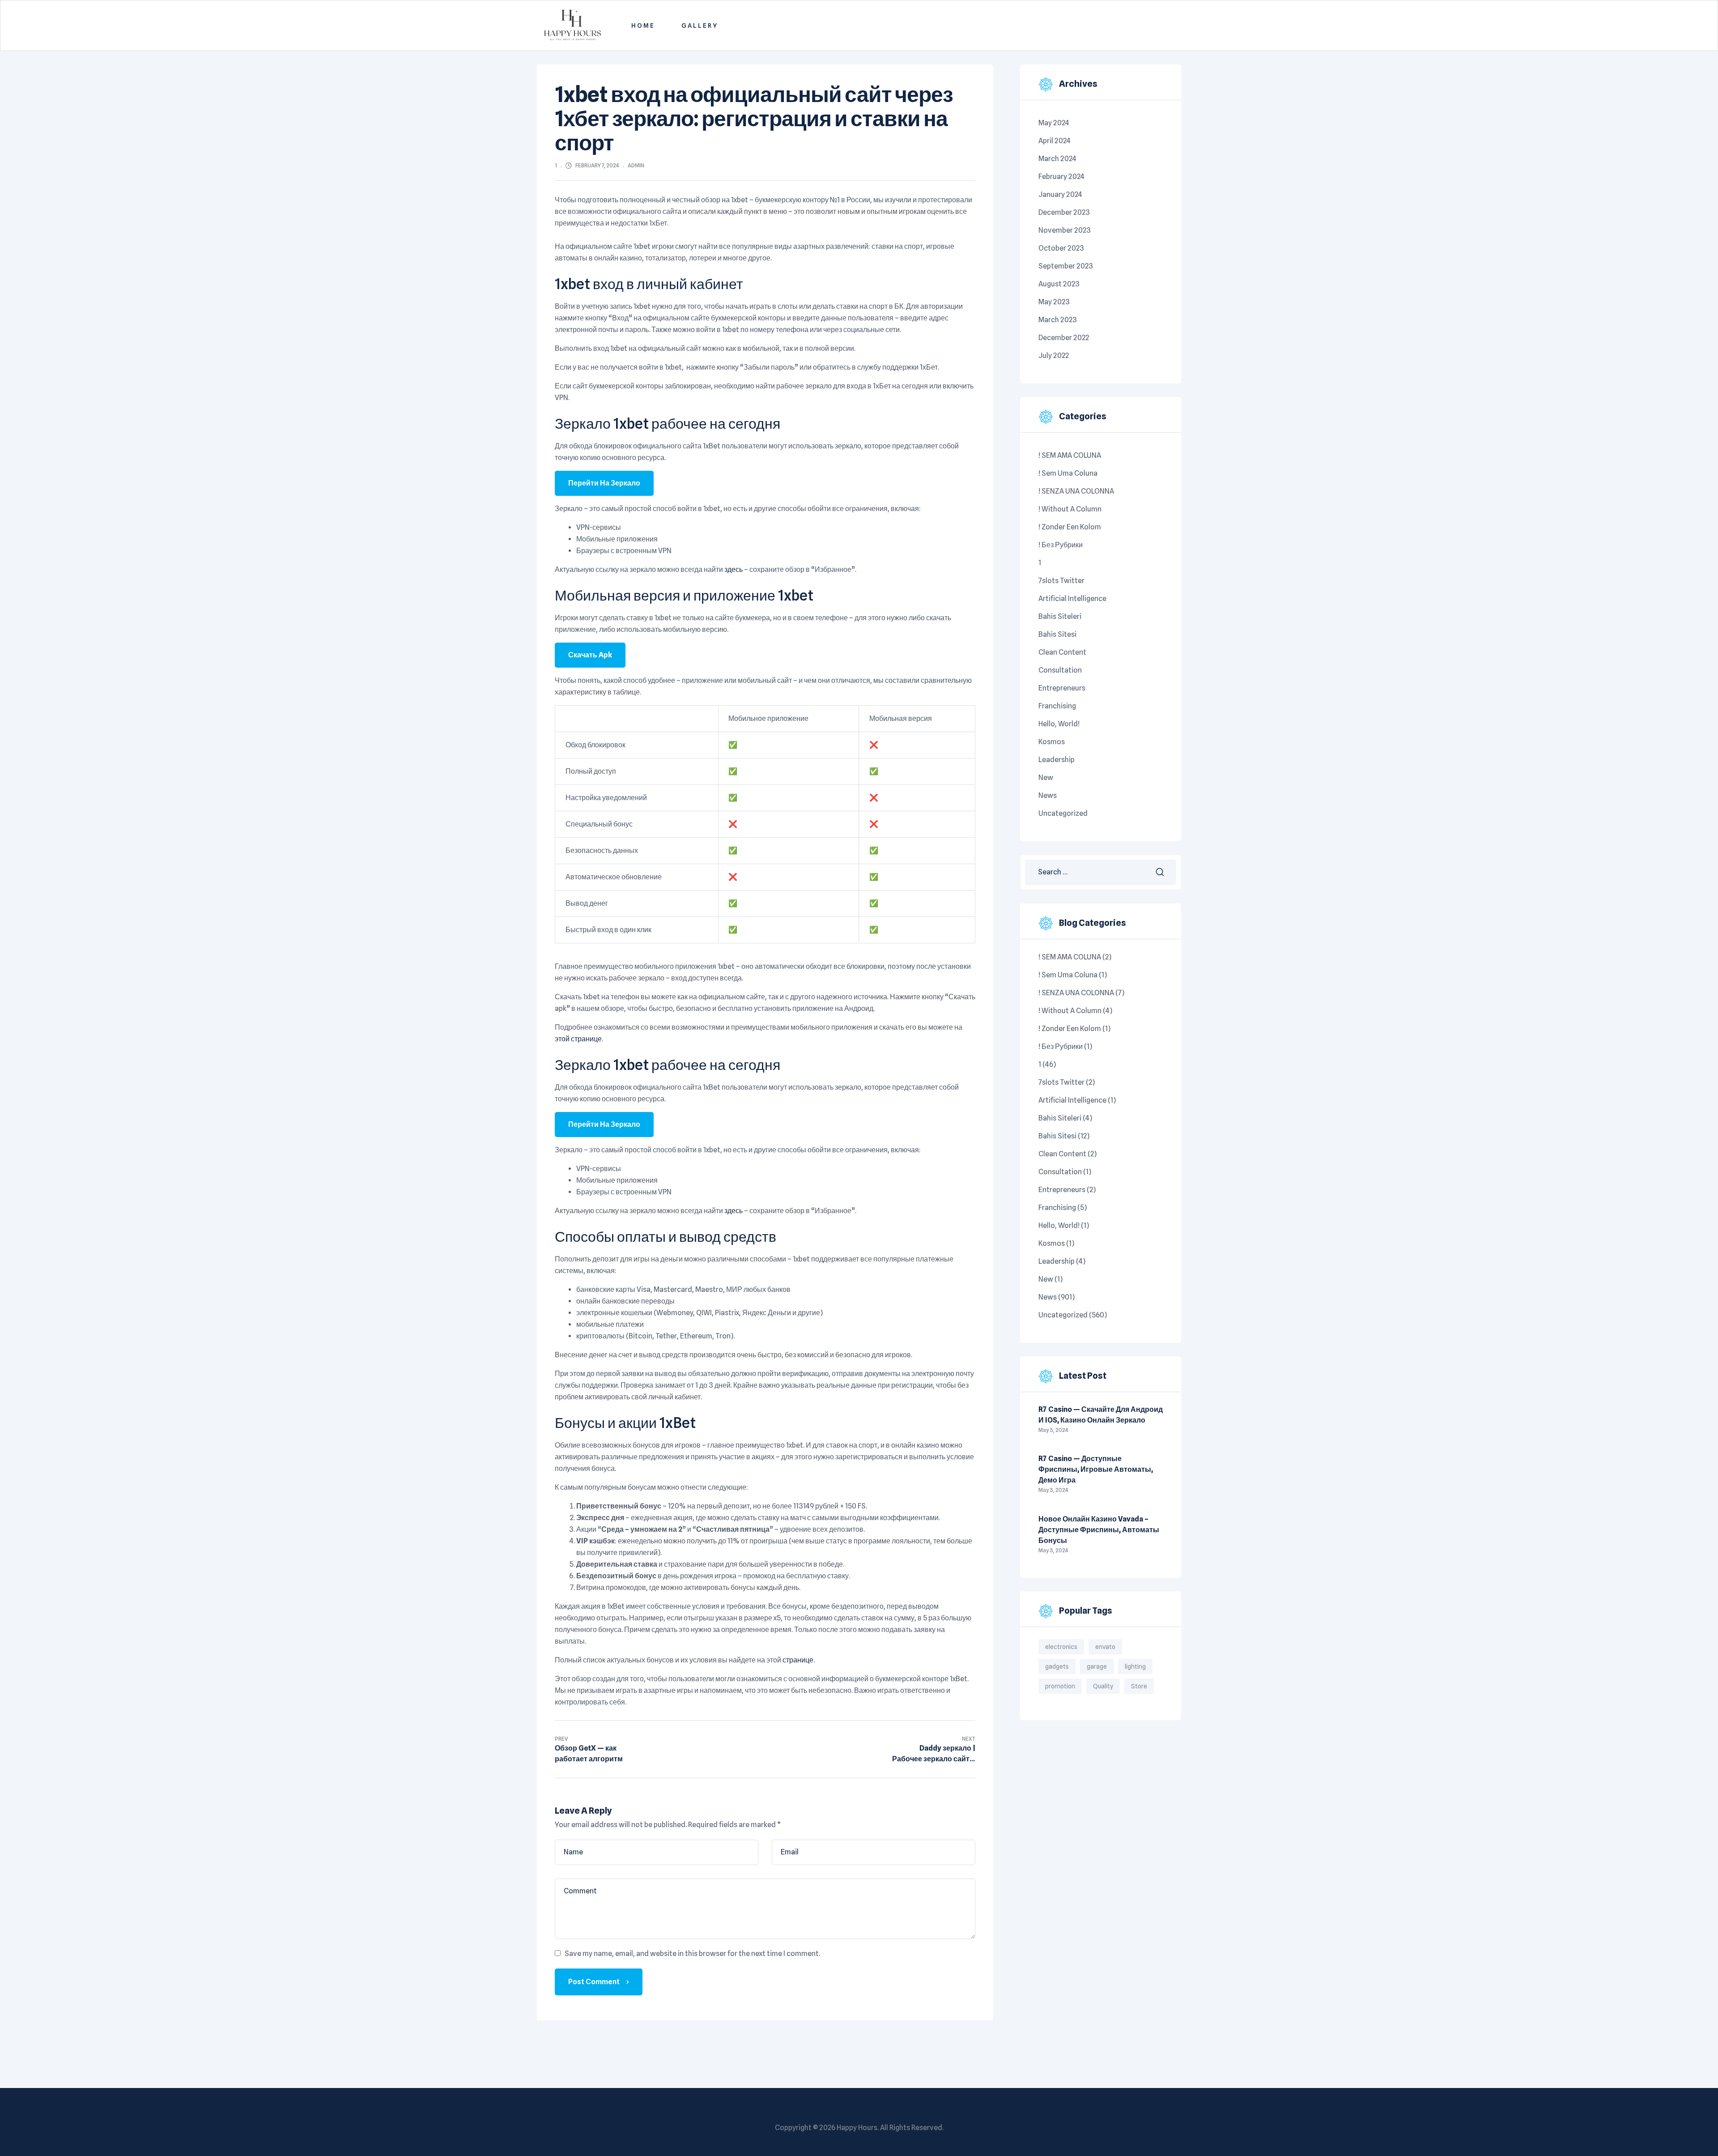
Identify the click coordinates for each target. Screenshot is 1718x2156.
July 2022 (1054, 356)
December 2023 (1064, 212)
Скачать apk (590, 655)
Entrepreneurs (1062, 688)
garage (1097, 1666)
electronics (1061, 1647)
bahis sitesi (1057, 634)
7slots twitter (1061, 581)
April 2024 (1055, 141)
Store (1139, 1686)
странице (798, 1660)
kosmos (1052, 742)
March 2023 (1058, 320)
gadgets (1057, 1666)
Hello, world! (1059, 724)
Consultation (1060, 670)
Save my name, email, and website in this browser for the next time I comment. (692, 1954)
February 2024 (1061, 177)
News (1048, 795)
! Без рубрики (1061, 545)
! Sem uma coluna (1068, 473)
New (1046, 778)
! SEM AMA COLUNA (1070, 455)
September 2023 (1066, 266)
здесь (734, 569)
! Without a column (1070, 509)
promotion (1060, 1686)
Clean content (1062, 652)
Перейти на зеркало (604, 483)
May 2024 (1054, 123)
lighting (1135, 1666)
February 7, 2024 (597, 165)
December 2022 (1064, 338)
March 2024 (1057, 159)
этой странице (578, 1039)
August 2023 (1059, 284)
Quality (1103, 1686)
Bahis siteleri (1060, 616)
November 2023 (1065, 230)
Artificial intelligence (1072, 599)
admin (636, 165)
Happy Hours (857, 2128)
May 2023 (1054, 302)
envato (1105, 1647)
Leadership (1057, 760)
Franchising (1057, 706)
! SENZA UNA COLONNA (1076, 491)
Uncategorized (1063, 813)
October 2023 (1061, 248)
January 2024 (1060, 194)
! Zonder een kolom (1070, 527)
